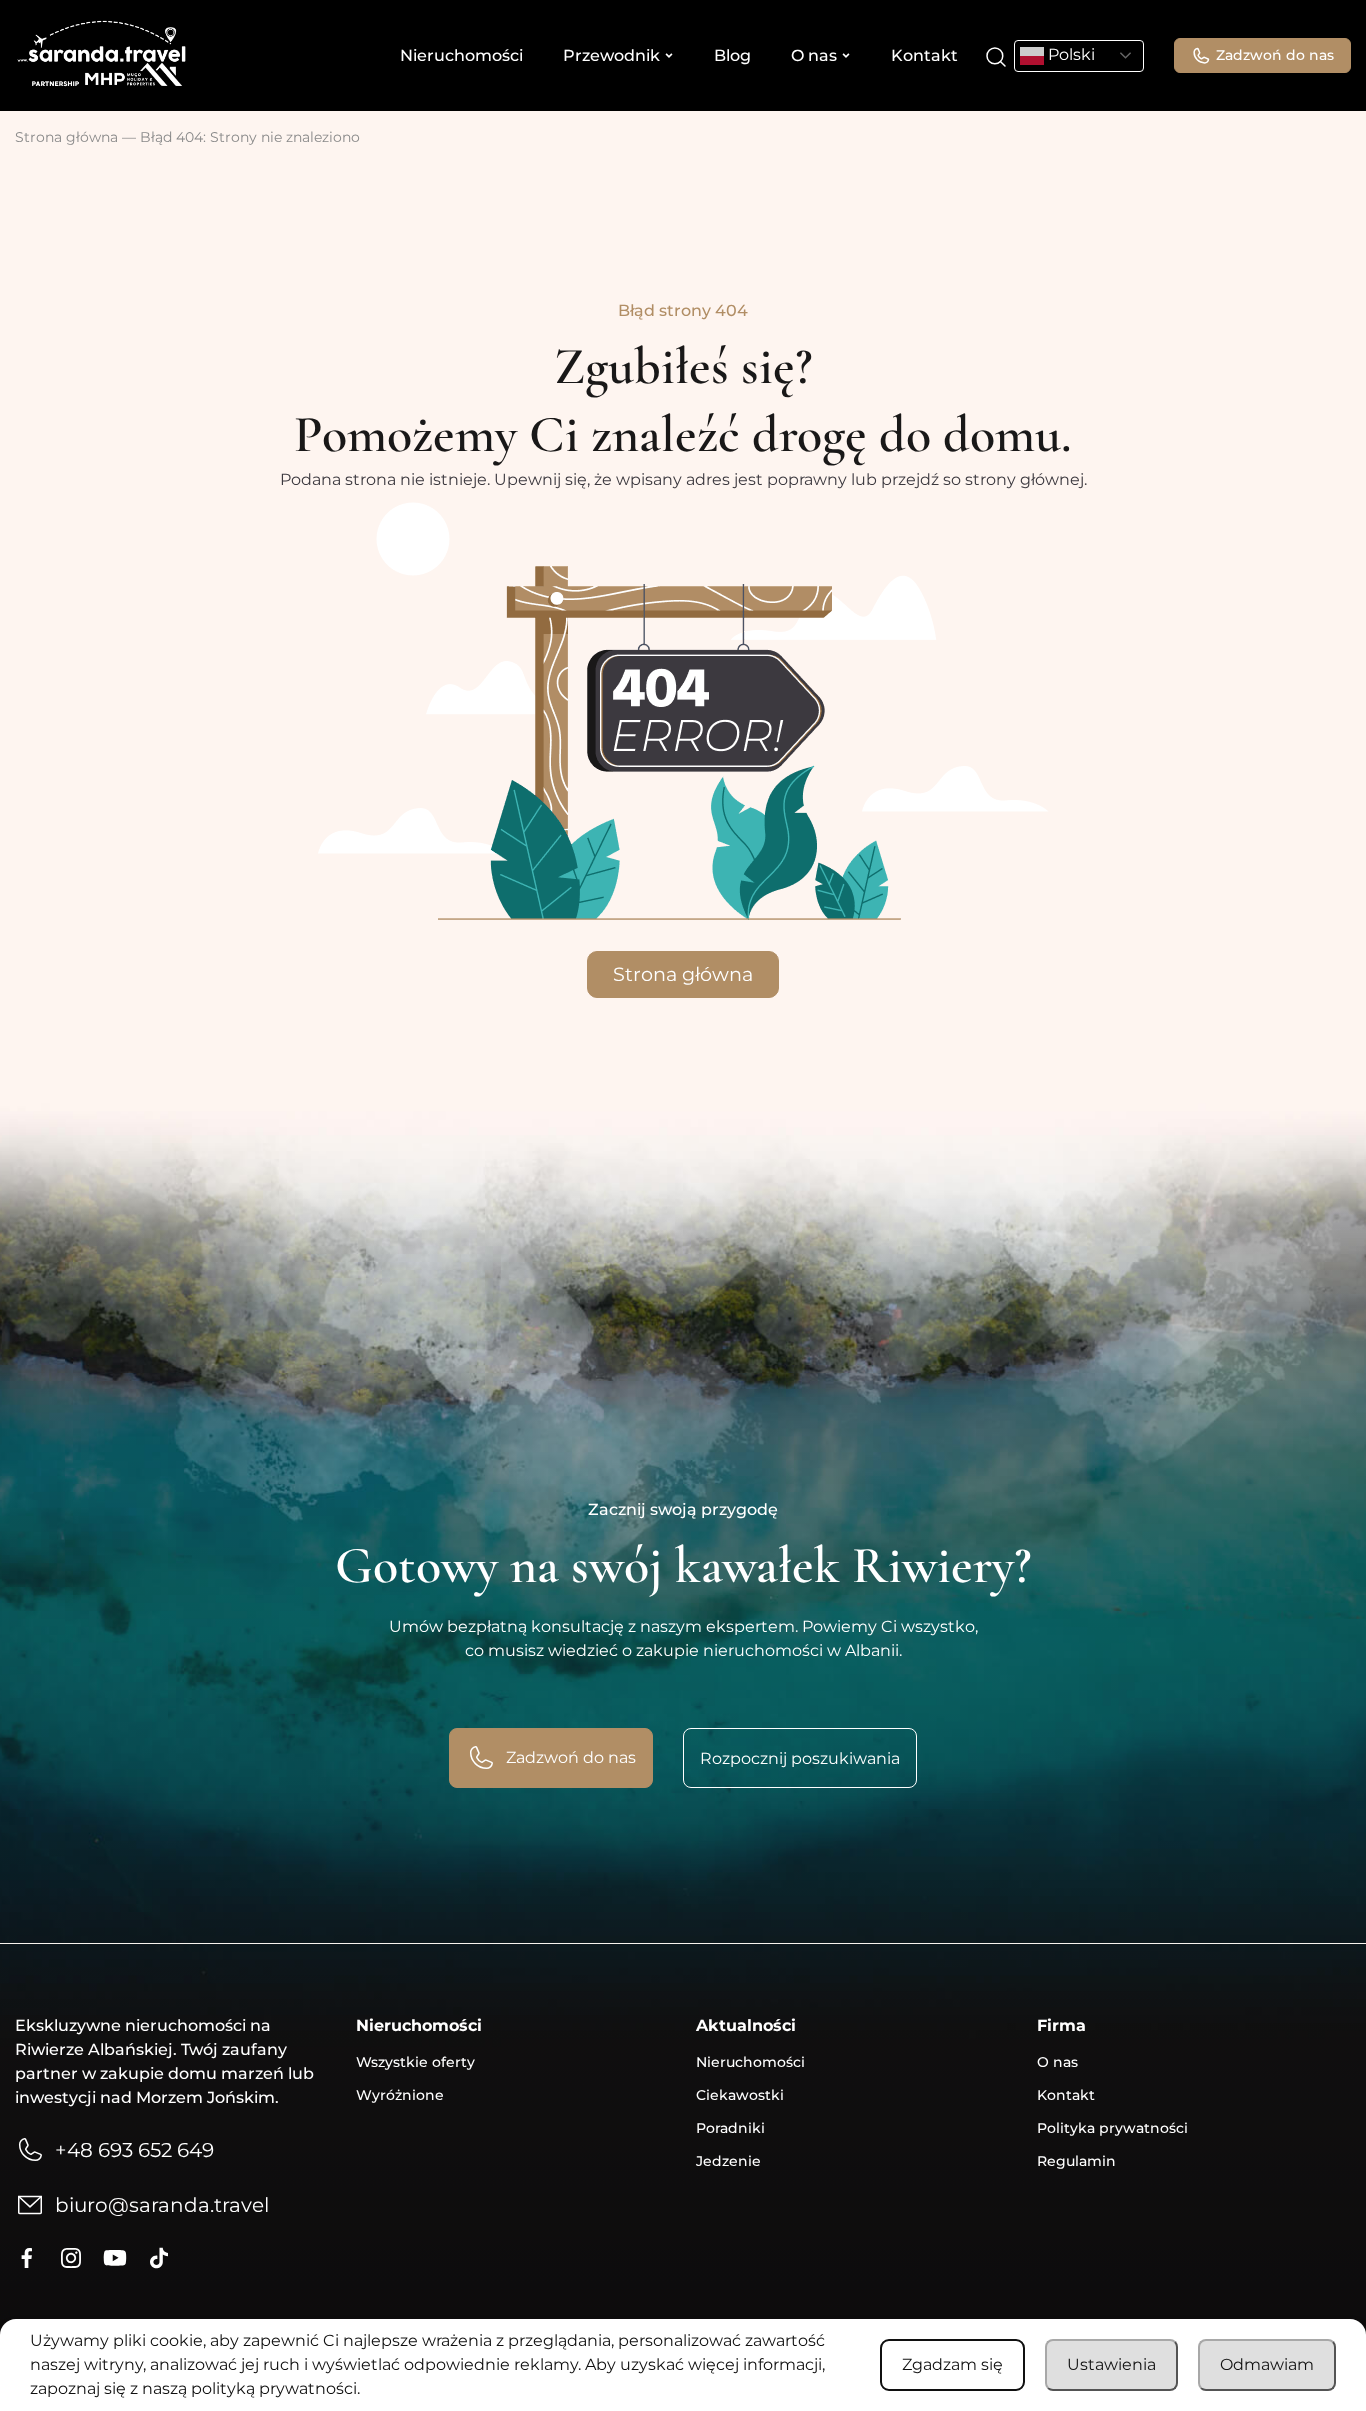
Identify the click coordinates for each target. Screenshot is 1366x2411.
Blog (732, 55)
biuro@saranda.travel (162, 2205)
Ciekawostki (740, 2095)
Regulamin (1076, 2161)
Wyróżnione (400, 2095)
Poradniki (730, 2128)
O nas (814, 55)
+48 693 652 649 (134, 2150)
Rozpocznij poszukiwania (800, 1758)
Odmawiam (1267, 2364)
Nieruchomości (461, 55)
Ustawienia (1111, 2364)
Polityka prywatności (1112, 2128)
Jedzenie (728, 2161)
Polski (1069, 54)
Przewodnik (611, 55)
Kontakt (924, 55)
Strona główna (66, 137)
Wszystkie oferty (415, 2062)
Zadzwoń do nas (1275, 55)
